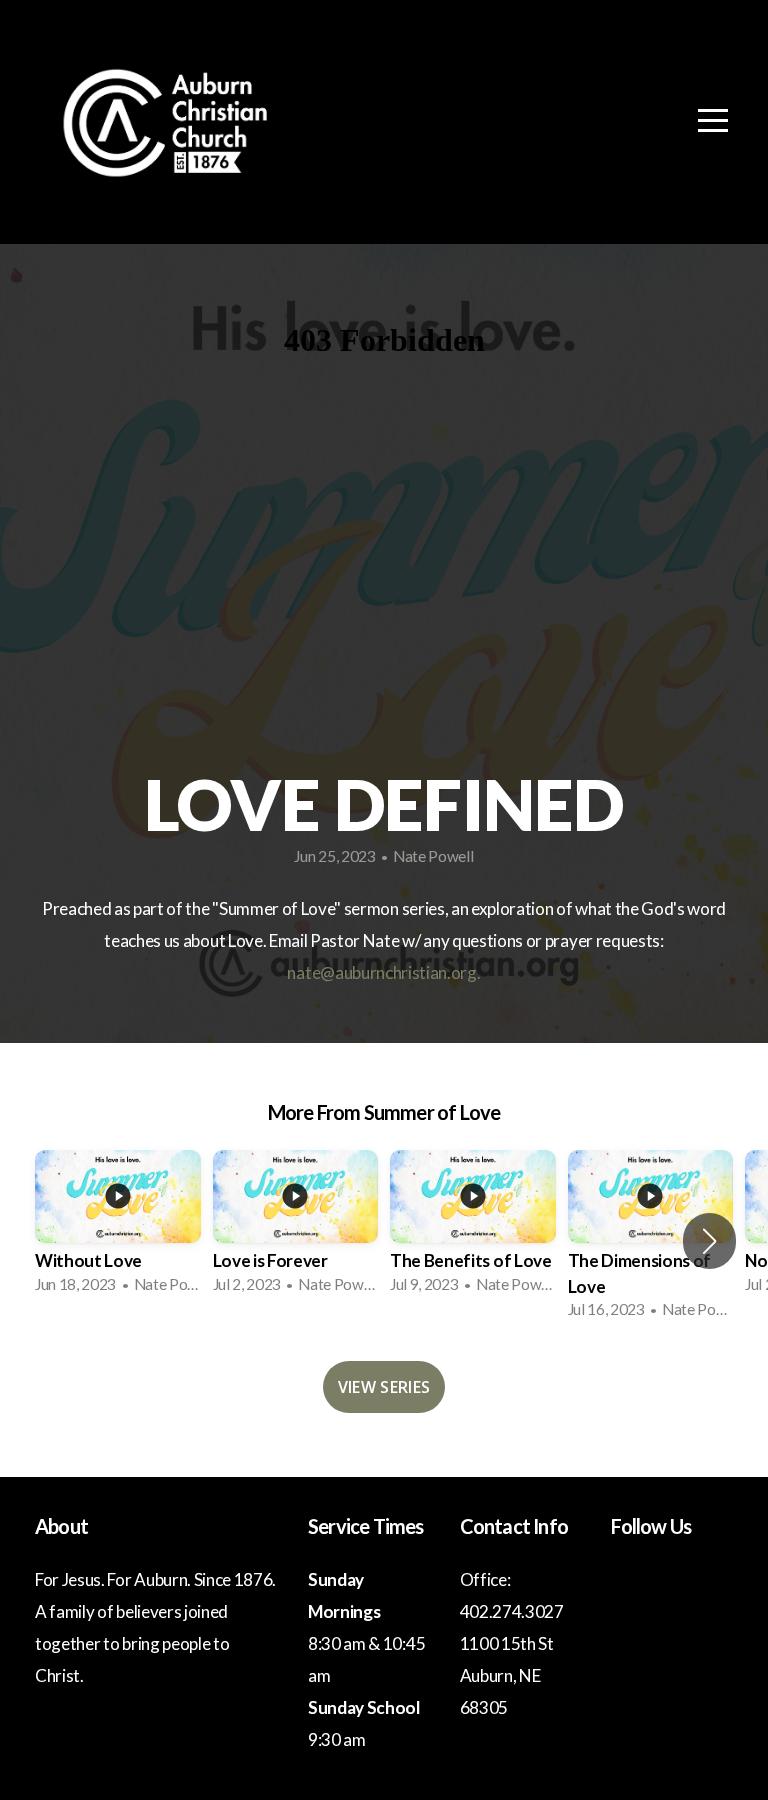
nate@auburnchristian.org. (383, 972)
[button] (709, 1241)
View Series (384, 1387)
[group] (118, 1228)
